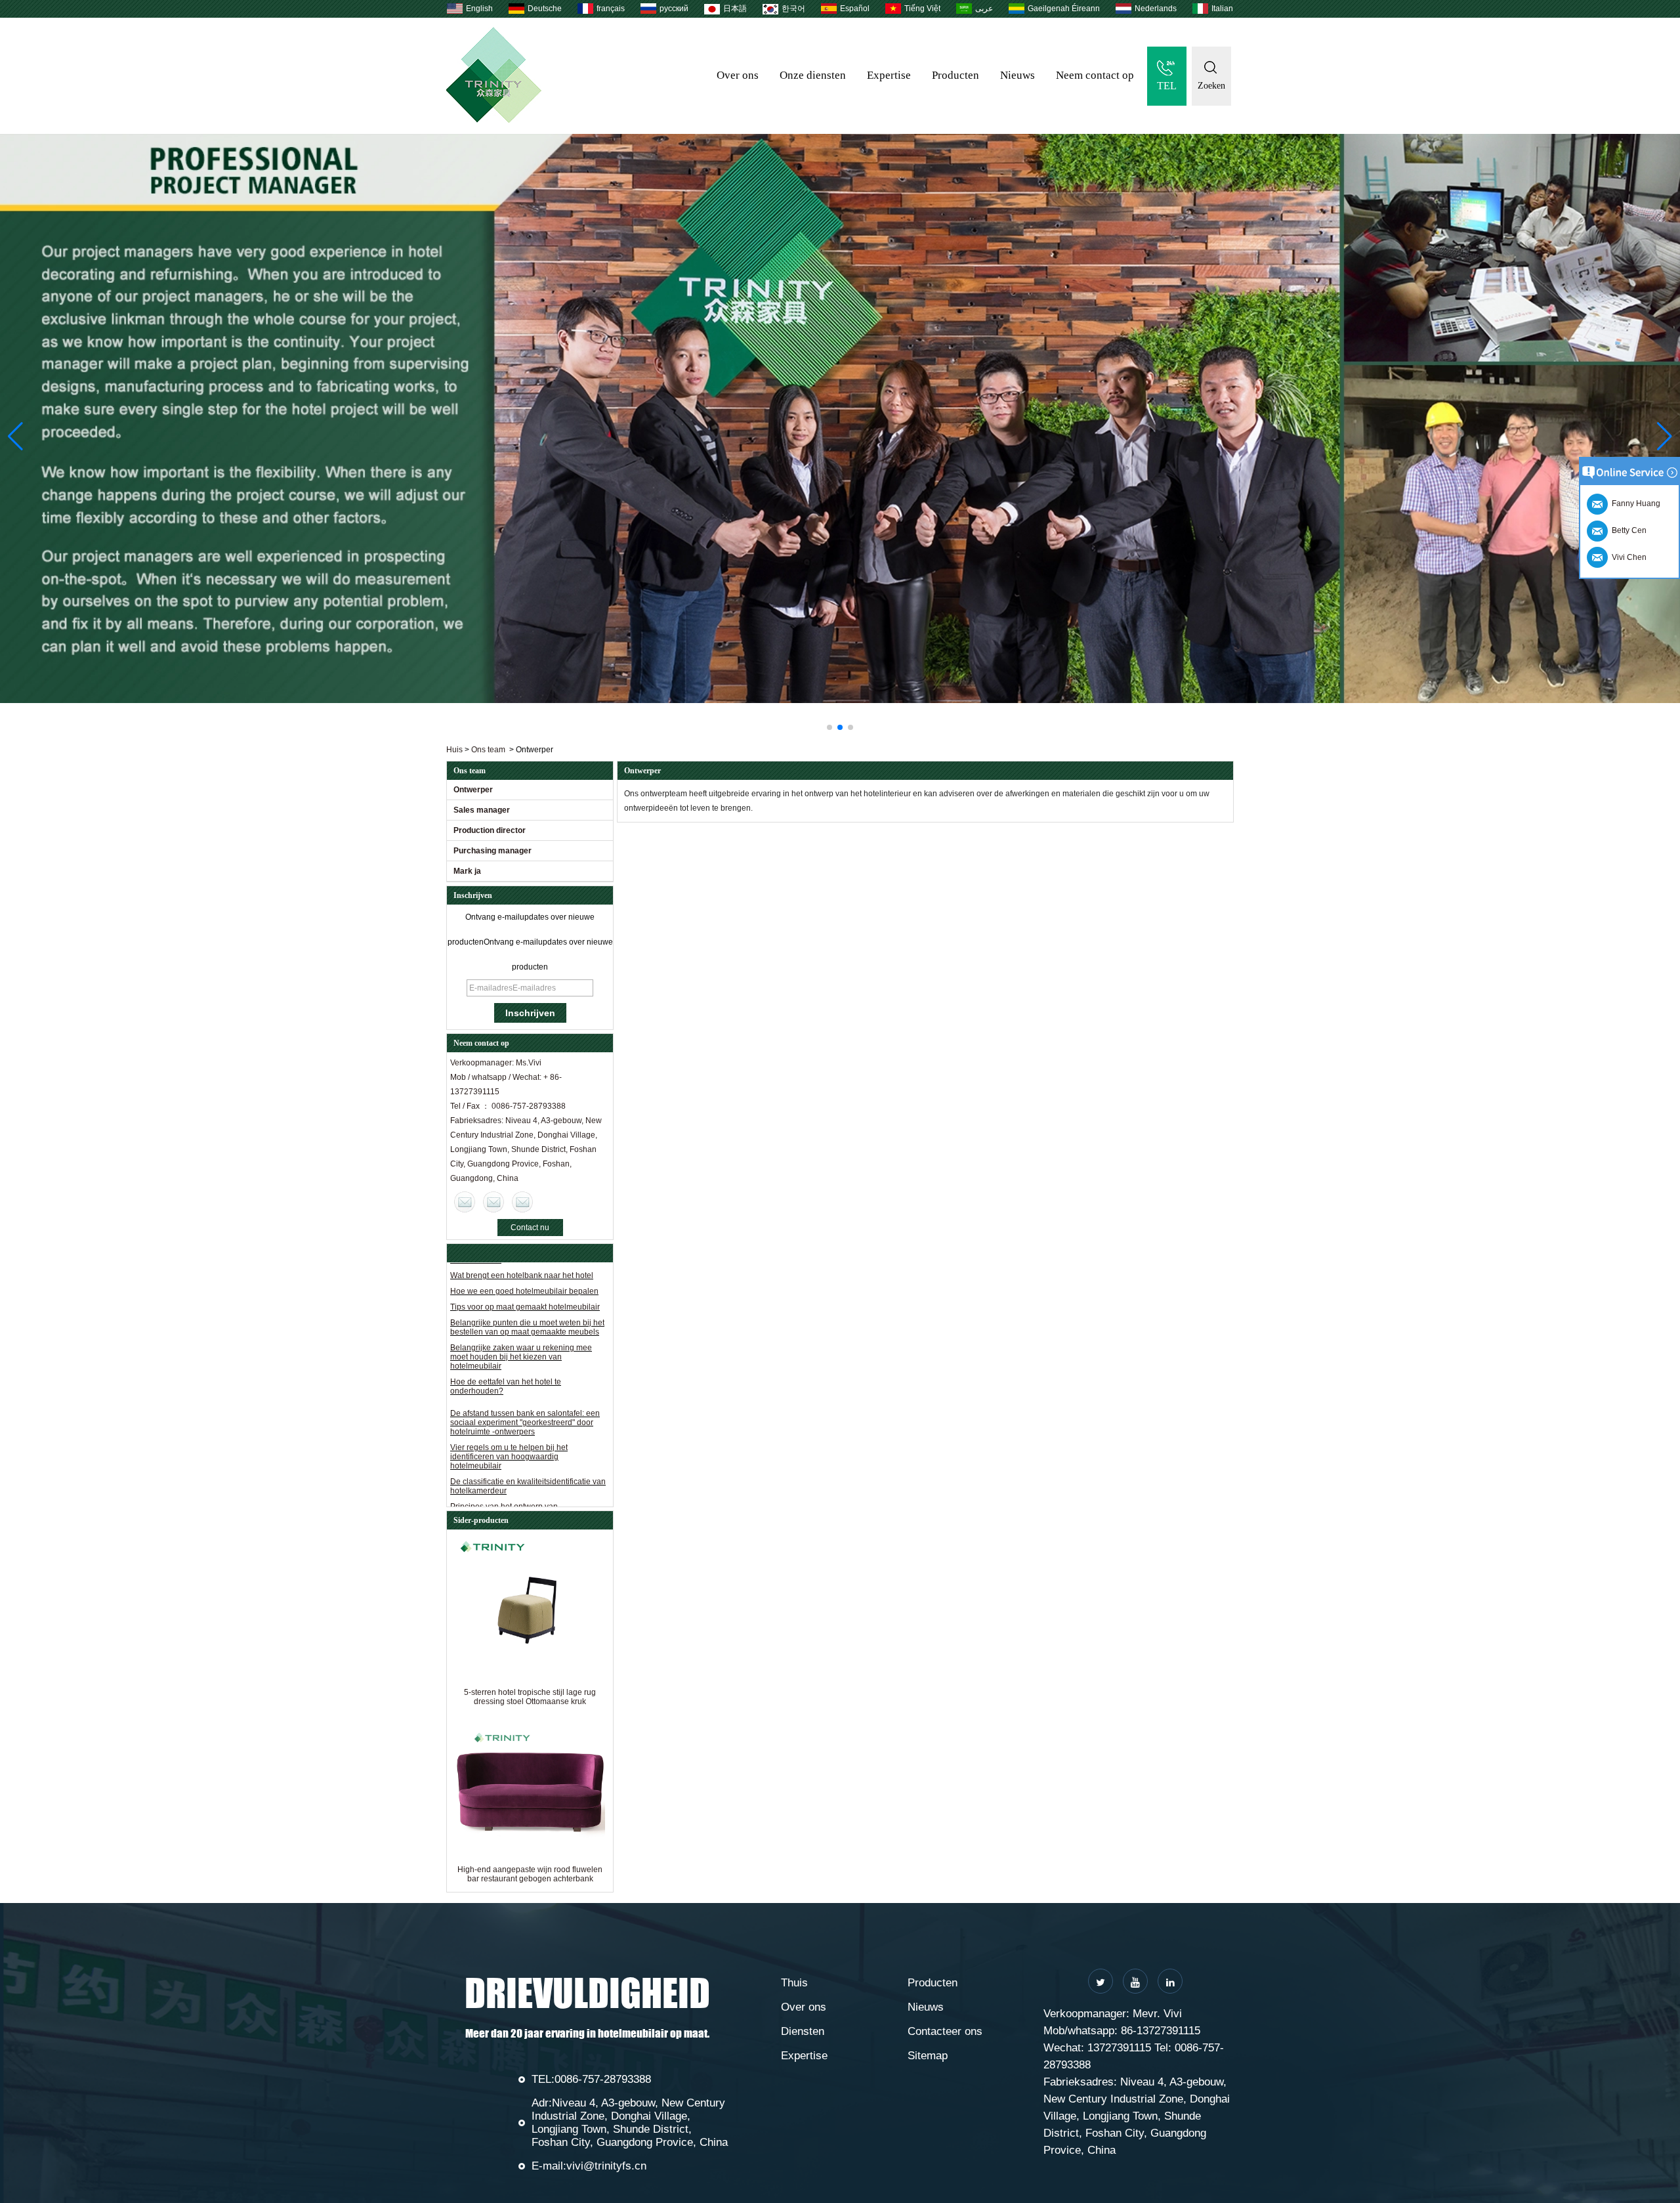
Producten (955, 75)
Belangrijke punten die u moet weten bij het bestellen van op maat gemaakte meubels (527, 1283)
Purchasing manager (493, 851)
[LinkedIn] (1170, 1981)
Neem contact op (1095, 75)
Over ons (738, 75)
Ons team (488, 750)
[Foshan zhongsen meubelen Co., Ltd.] (494, 120)
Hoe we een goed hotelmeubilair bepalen (524, 1503)
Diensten (803, 2031)
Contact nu (530, 1228)
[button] (829, 727)
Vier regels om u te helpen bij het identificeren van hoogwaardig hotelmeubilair (509, 1413)
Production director (490, 830)
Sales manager (482, 810)
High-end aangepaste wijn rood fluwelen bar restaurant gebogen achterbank (530, 1874)
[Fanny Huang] (522, 1202)
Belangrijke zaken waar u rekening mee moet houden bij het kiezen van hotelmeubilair (521, 1313)
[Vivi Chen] (465, 1202)
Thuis (794, 1983)
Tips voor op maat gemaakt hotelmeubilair (525, 1263)
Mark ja (467, 871)
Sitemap (928, 2056)
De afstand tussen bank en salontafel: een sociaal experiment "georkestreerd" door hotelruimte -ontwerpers (525, 1379)
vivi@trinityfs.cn (606, 2166)
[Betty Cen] (493, 1202)
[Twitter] (1101, 1981)
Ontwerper (473, 790)
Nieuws (1018, 75)
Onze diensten (813, 75)
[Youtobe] (1135, 1981)
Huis (454, 750)
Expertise (889, 75)
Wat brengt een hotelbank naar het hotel (522, 1487)
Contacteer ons (945, 2031)
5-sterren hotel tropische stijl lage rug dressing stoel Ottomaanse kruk (530, 1697)
